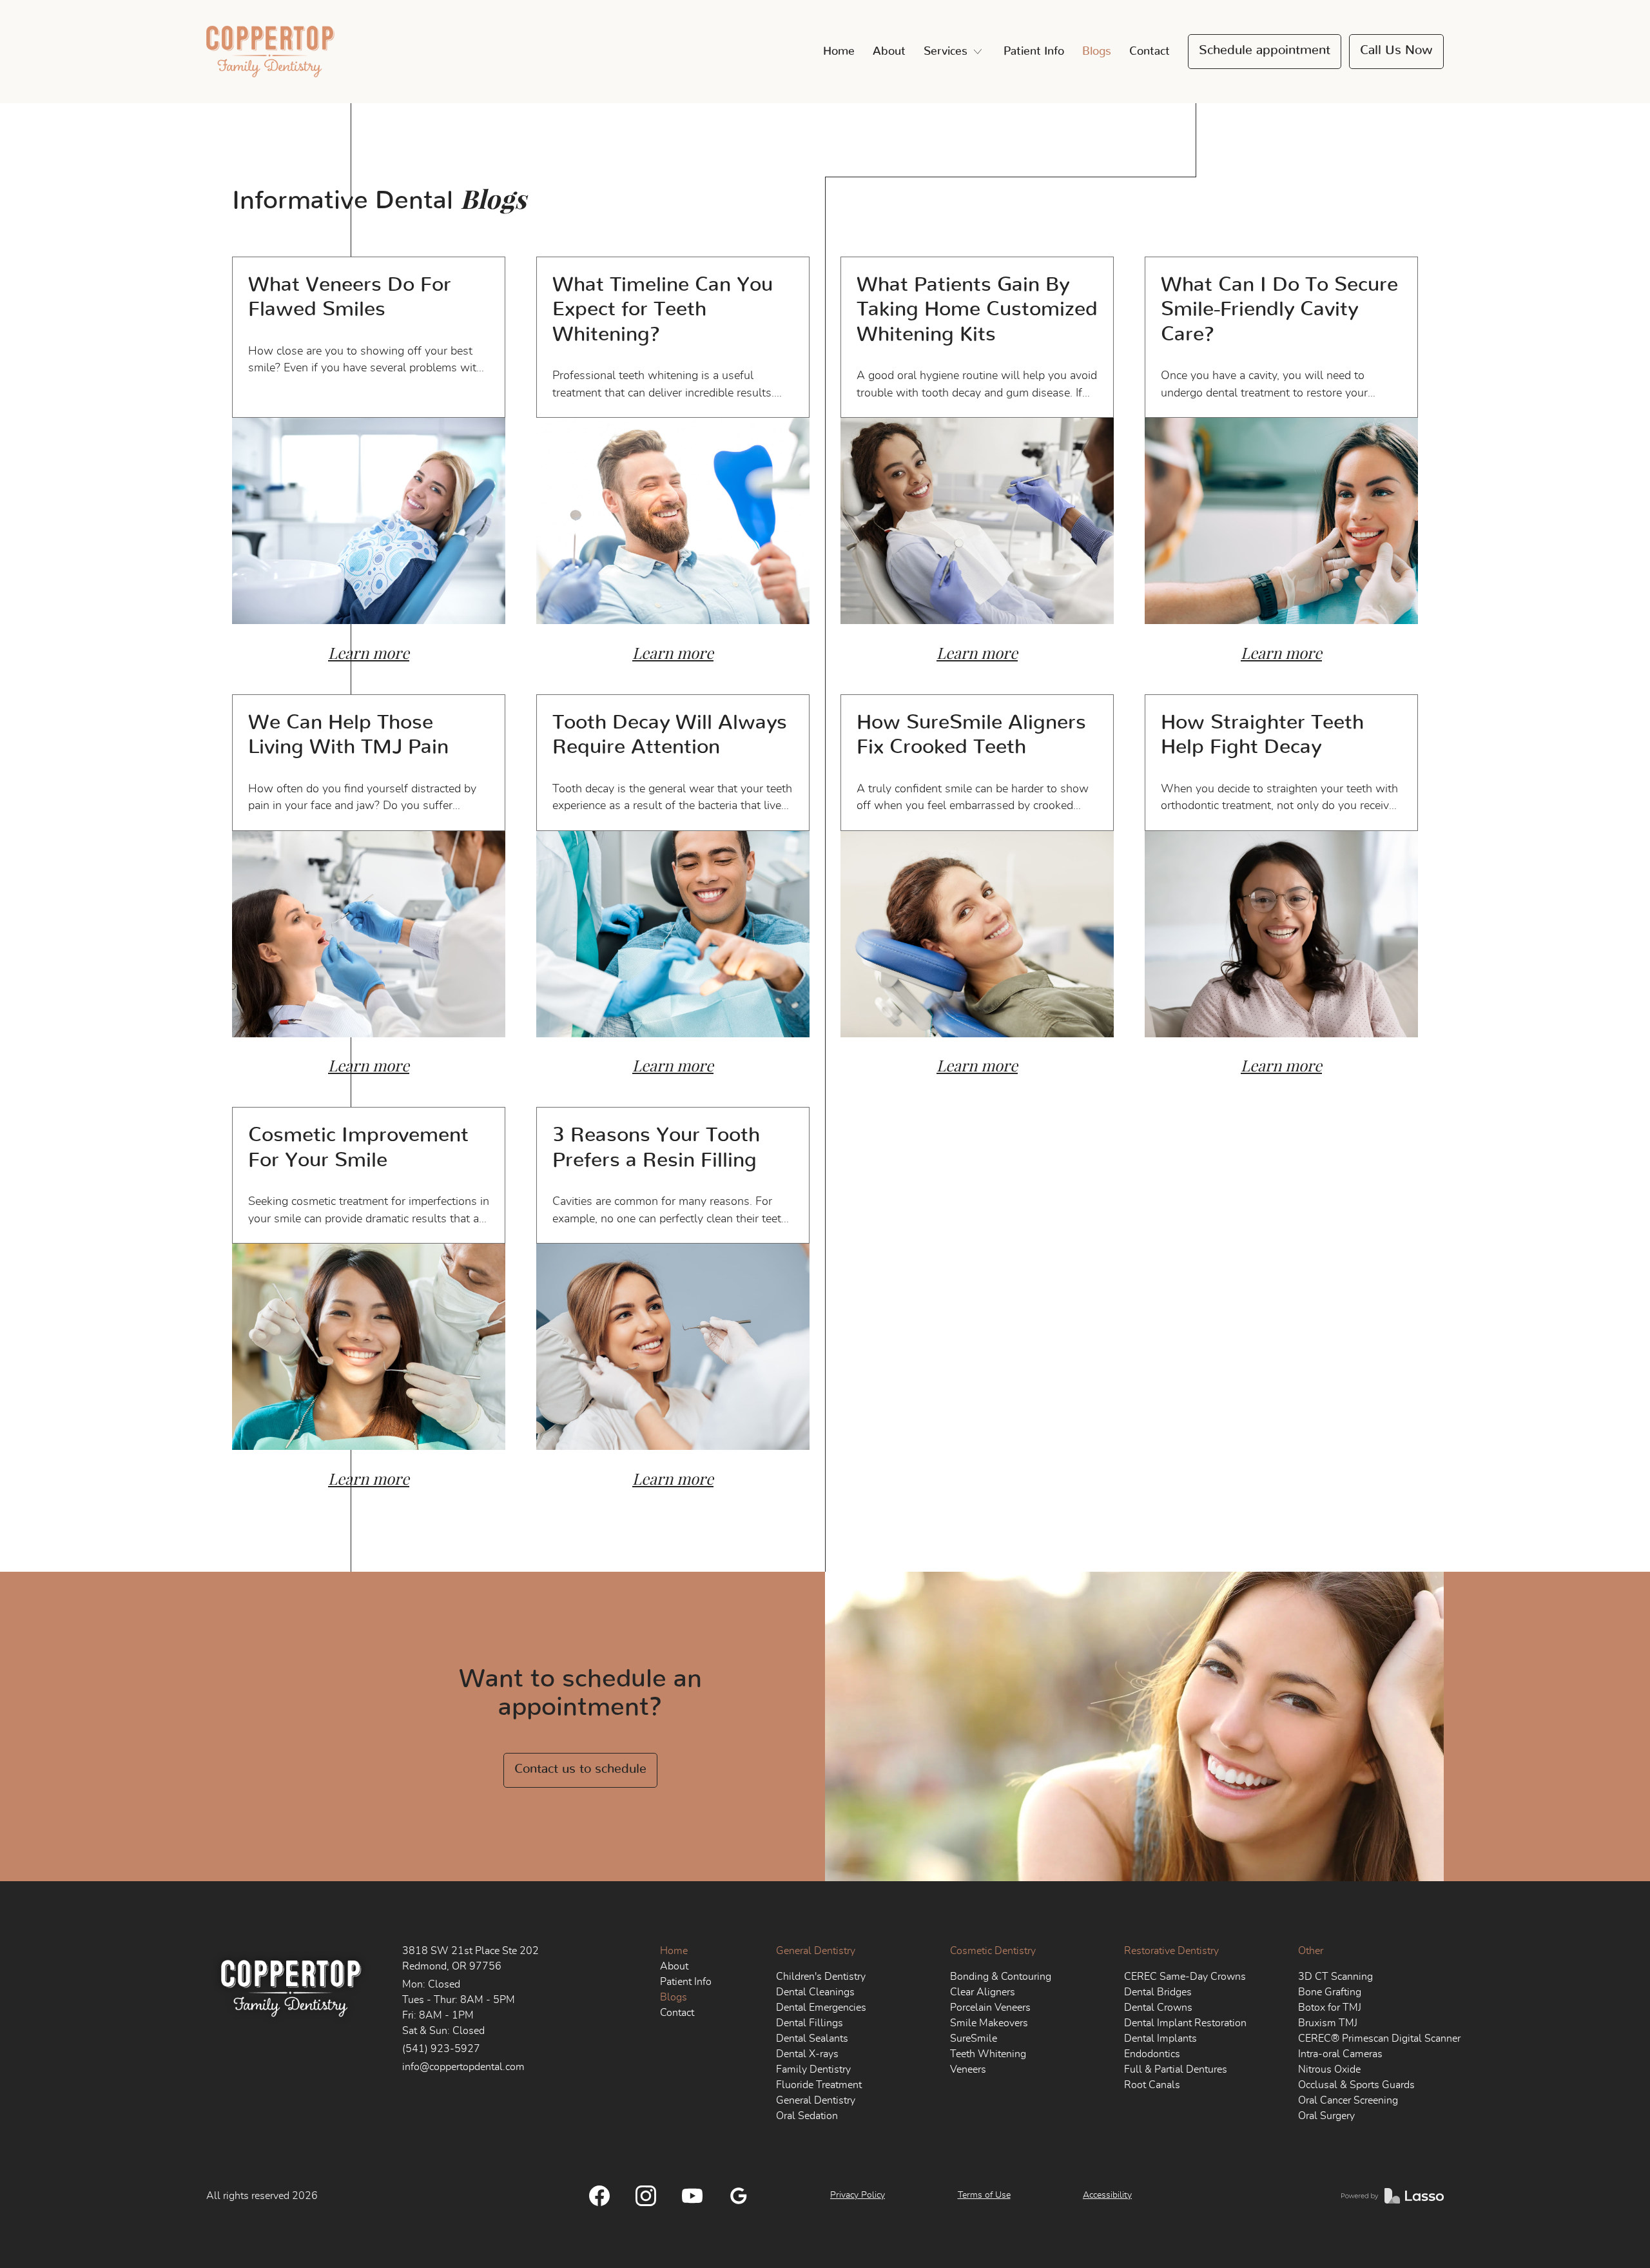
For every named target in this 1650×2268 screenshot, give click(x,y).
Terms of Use (984, 2195)
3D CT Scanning (1335, 1977)
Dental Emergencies (821, 2008)
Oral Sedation (807, 2116)
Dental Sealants (812, 2038)
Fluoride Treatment (819, 2085)
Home (839, 52)
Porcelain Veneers (990, 2008)
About (889, 52)
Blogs (1097, 52)
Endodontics (1152, 2054)
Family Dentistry (813, 2069)
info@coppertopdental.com (463, 2067)
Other (1311, 1951)
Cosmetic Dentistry (993, 1951)
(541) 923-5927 (441, 2049)
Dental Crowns (1158, 2008)
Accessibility (1107, 2195)
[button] (955, 52)
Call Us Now (1396, 50)
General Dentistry (816, 1951)
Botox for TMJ (1330, 2008)
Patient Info (1034, 52)
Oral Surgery (1326, 2116)
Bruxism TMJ (1328, 2023)
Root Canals (1152, 2085)
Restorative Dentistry (1171, 1951)
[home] (270, 52)
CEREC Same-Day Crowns (1185, 1977)
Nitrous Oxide (1329, 2069)
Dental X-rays (807, 2054)
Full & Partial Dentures (1176, 2069)
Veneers (968, 2069)
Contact (1150, 52)
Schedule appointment (1265, 50)
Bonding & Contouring (1001, 1977)
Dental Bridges (1158, 1992)
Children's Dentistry (821, 1977)
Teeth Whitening (988, 2054)
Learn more (369, 653)
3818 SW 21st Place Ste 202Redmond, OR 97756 (471, 1959)
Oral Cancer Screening (1348, 2100)
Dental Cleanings (815, 1992)
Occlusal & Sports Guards (1356, 2085)
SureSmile (974, 2038)
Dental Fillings (810, 2023)
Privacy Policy (858, 2195)
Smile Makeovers (989, 2023)
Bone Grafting (1330, 1992)
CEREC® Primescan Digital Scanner (1379, 2038)
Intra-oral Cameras (1340, 2054)
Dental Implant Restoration (1185, 2023)
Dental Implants (1160, 2038)
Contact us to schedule (580, 1769)
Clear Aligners (983, 1992)
